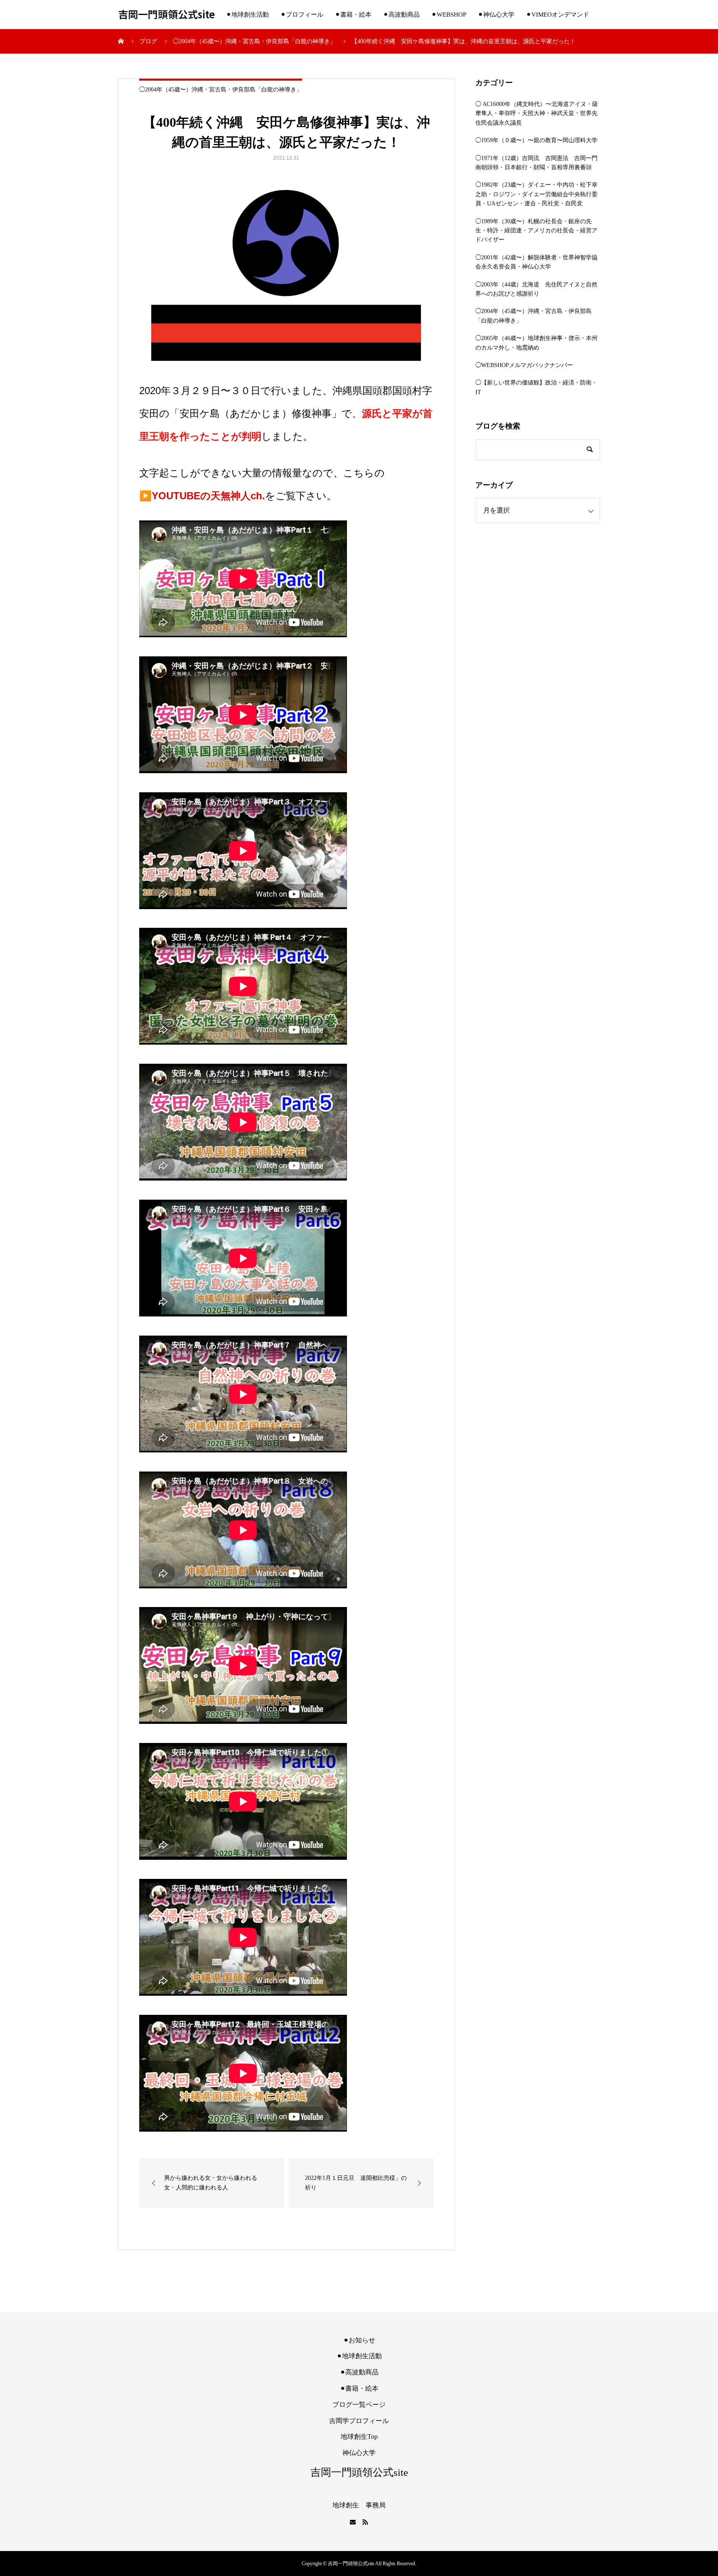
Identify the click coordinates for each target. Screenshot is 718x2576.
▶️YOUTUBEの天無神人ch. (202, 496)
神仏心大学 (359, 2453)
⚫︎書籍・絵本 (353, 15)
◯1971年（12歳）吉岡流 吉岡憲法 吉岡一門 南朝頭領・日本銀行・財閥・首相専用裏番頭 (538, 163)
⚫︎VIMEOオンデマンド (558, 15)
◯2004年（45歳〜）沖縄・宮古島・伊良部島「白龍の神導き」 (221, 90)
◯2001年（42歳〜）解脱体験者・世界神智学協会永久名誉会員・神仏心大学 (536, 262)
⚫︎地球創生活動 (247, 15)
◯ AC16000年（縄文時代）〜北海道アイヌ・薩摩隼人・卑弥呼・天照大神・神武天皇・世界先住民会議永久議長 (537, 113)
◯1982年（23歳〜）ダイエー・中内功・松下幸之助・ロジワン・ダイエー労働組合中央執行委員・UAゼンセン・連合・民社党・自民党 (536, 194)
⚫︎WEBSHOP (449, 15)
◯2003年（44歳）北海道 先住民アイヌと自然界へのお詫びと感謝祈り (536, 289)
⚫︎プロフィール (302, 15)
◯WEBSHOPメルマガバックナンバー (524, 365)
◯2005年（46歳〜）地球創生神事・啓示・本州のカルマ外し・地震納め (536, 343)
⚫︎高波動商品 (401, 15)
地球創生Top (359, 2437)
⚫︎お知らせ (359, 2340)
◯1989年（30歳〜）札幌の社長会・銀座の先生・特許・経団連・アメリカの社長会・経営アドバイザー (536, 231)
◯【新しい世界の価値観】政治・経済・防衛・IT (536, 387)
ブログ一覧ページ (359, 2405)
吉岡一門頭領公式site (166, 15)
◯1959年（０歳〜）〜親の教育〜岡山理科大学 (536, 140)
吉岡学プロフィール (359, 2421)
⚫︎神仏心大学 (496, 15)
